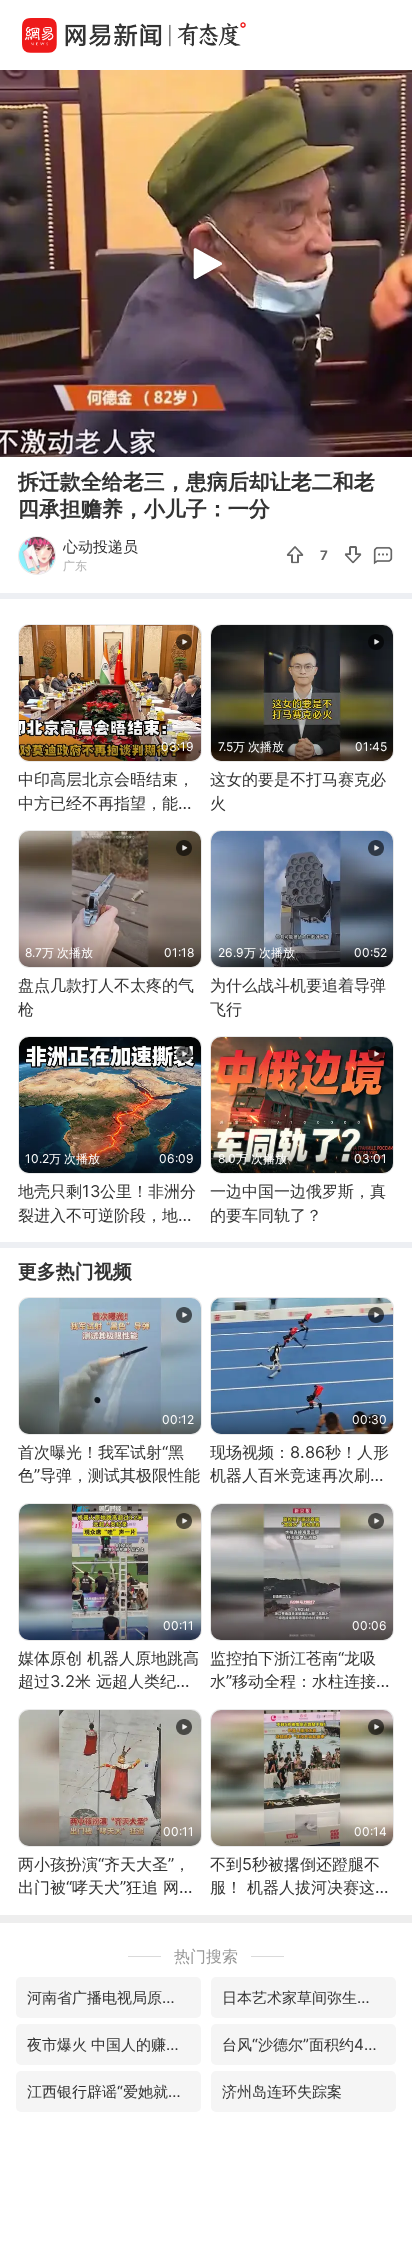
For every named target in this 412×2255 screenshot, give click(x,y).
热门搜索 (206, 1956)
